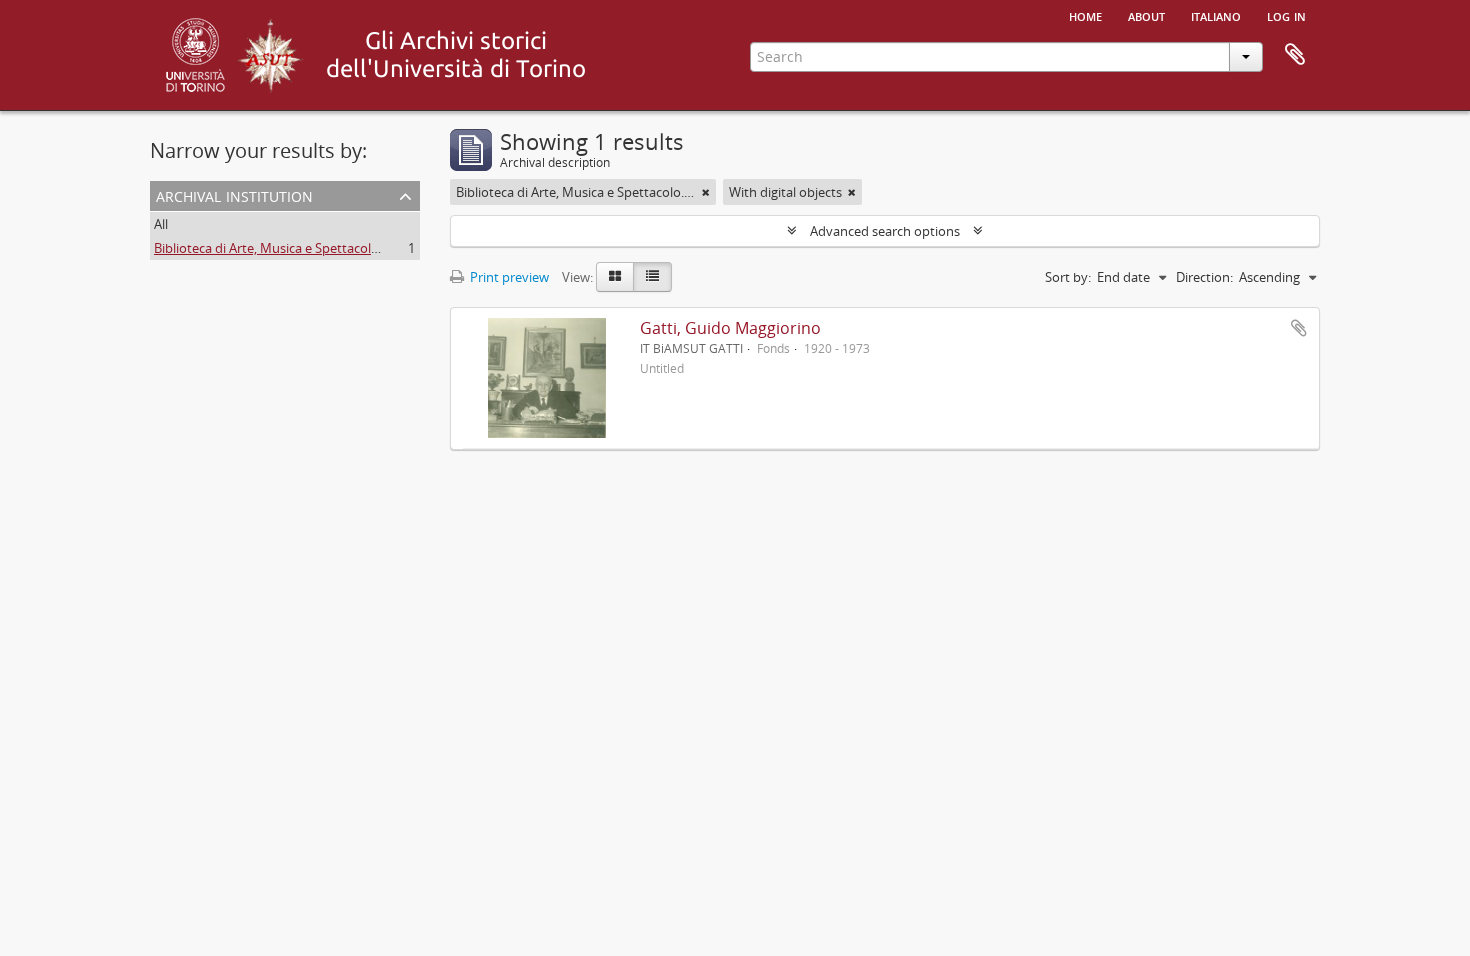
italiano (1216, 15)
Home (1085, 15)
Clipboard (1295, 55)
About (1146, 15)
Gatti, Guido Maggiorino (730, 328)
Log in (1286, 15)
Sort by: (1068, 277)
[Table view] (652, 277)
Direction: (1204, 277)
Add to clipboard (1299, 328)
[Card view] (615, 277)
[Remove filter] (706, 192)
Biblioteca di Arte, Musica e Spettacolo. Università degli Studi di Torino (360, 248)
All (161, 224)
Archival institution (234, 194)
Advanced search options (885, 231)
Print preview (508, 277)
